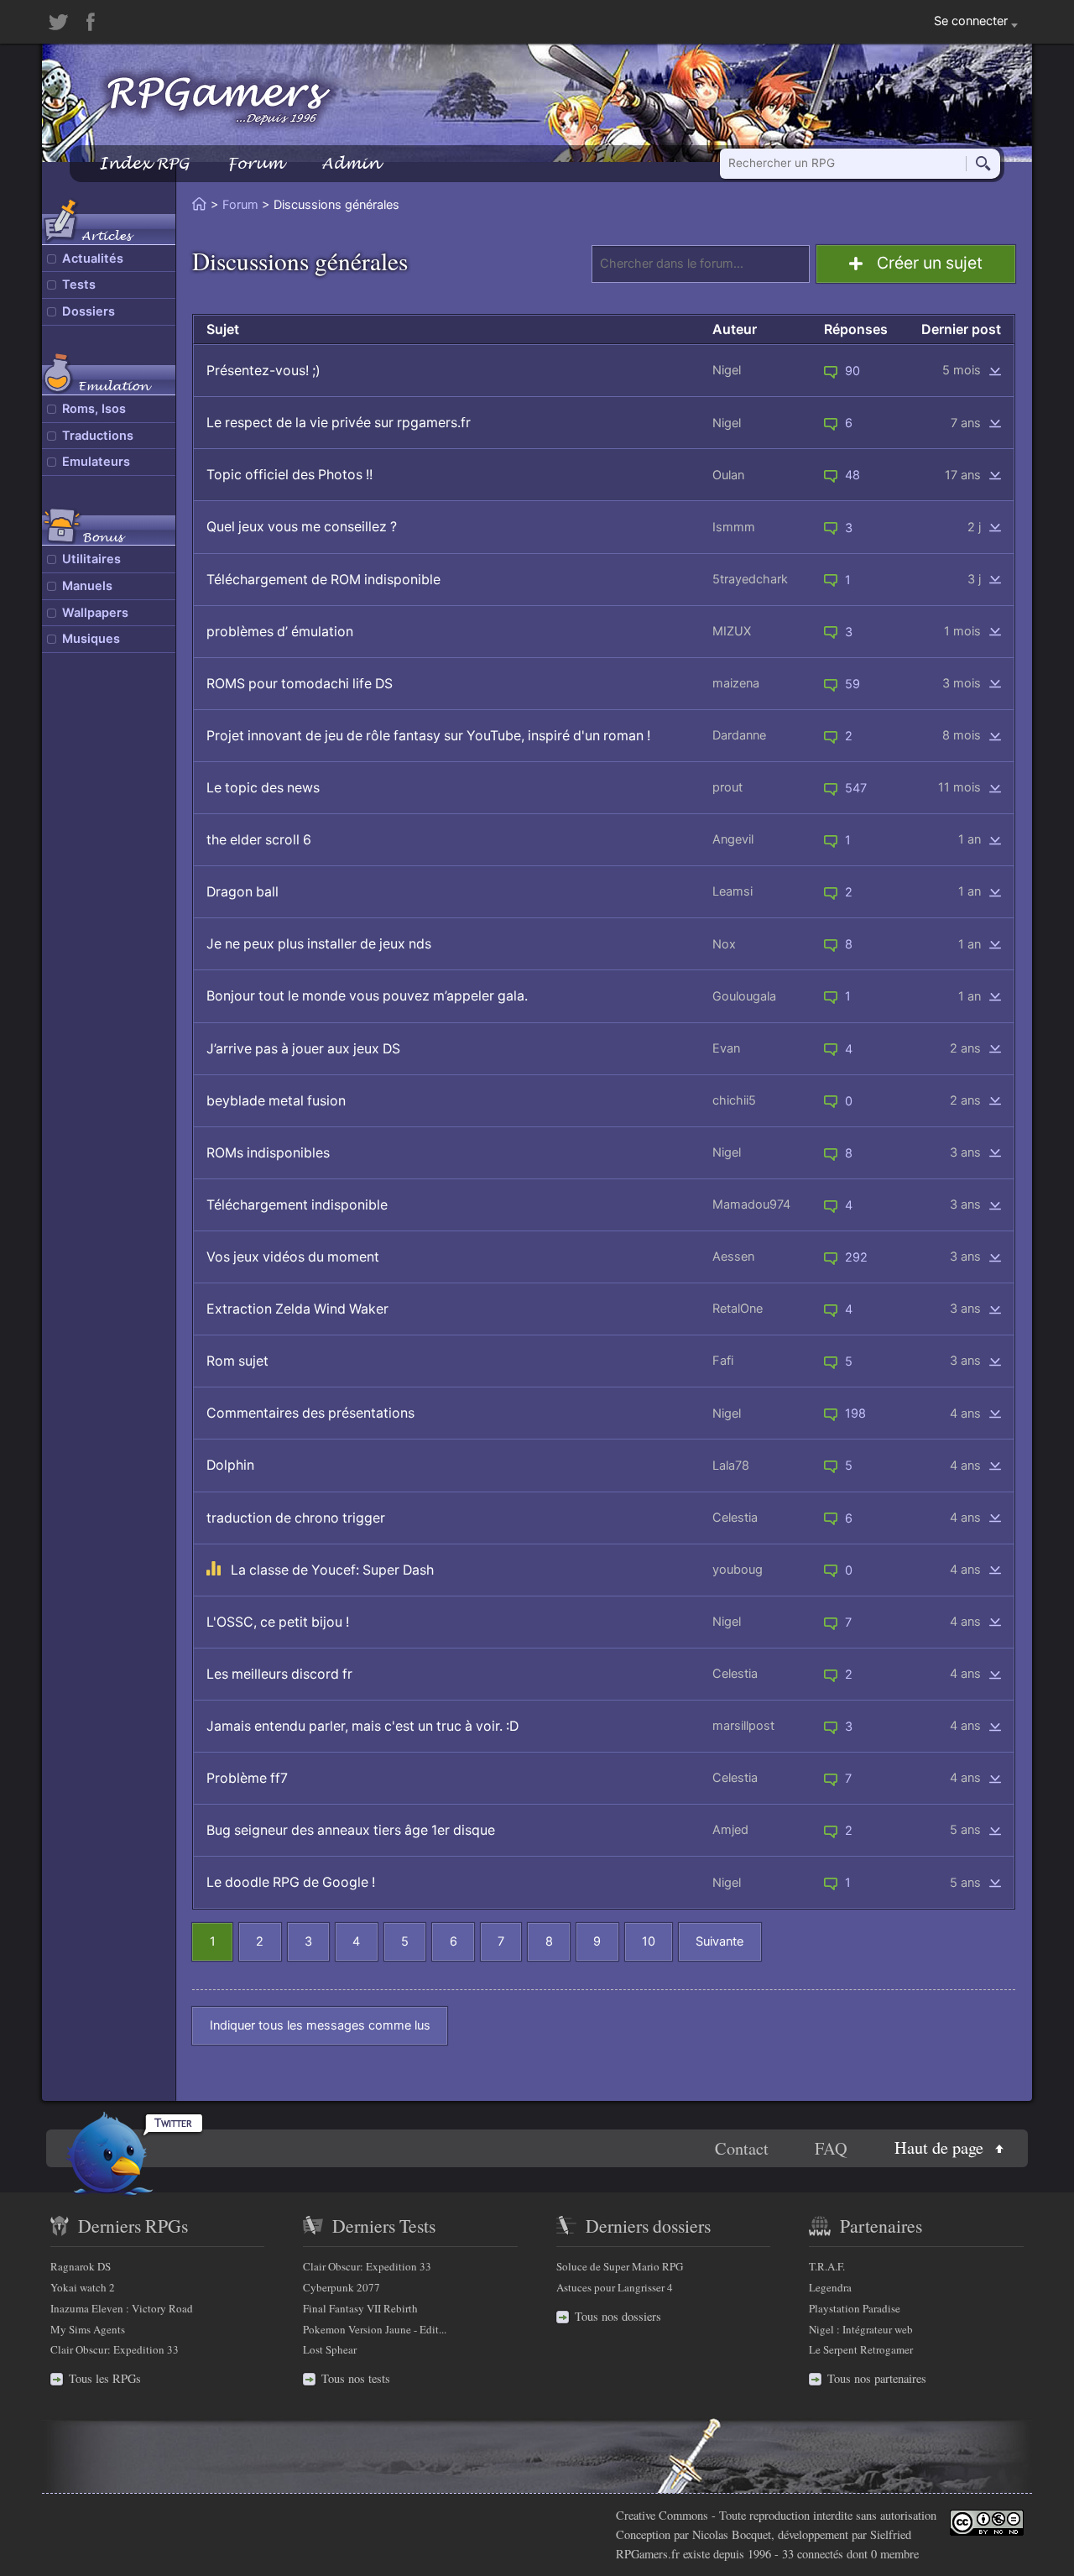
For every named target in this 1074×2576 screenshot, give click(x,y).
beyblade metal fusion (276, 1101)
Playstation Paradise (855, 2308)
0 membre (895, 2554)
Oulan (728, 475)
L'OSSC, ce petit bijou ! (278, 1622)
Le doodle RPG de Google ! (291, 1882)
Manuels (87, 586)
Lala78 (731, 1466)
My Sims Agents (88, 2329)
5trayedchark (750, 579)
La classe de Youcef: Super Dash (332, 1570)
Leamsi (733, 891)
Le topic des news (263, 788)
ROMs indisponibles (268, 1153)
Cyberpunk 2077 (341, 2287)
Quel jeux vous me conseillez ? (302, 527)
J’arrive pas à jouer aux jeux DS (303, 1049)
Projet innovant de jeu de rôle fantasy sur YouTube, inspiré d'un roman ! (428, 736)
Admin (351, 163)
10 (649, 1941)
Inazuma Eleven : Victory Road (122, 2308)
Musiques (91, 639)
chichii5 (734, 1100)
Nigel (727, 370)
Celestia (735, 1518)
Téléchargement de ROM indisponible (323, 580)
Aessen (733, 1257)
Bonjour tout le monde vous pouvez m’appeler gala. (367, 996)
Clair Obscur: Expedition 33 (115, 2349)
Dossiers (89, 311)
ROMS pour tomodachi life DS (300, 684)
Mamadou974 (751, 1204)
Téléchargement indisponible (297, 1205)
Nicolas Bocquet (732, 2534)
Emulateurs (96, 462)
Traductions (98, 436)
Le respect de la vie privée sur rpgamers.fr (339, 423)
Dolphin (230, 1465)
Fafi (723, 1361)
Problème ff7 (247, 1778)
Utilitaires (91, 559)
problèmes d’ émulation (280, 632)
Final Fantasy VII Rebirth (360, 2308)
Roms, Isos (94, 409)
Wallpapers (95, 613)
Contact (742, 2148)
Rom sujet (237, 1361)
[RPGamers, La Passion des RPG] (219, 100)
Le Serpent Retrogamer (861, 2349)
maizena (736, 683)
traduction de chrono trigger (296, 1518)
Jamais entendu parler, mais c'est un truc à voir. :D (362, 1726)
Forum (255, 163)
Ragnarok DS (81, 2266)
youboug (738, 1570)
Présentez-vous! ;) (263, 371)
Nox (724, 944)
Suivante (719, 1941)
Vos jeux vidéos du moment (293, 1257)
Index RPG (144, 163)
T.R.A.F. (827, 2266)
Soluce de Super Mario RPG (620, 2266)
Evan (726, 1048)
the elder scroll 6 (259, 840)
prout (727, 787)
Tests (79, 285)
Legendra (830, 2287)
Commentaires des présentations (310, 1413)
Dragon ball (242, 892)
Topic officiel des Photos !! (289, 475)
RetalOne (738, 1309)
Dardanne (739, 735)
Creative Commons (662, 2515)
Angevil (733, 839)
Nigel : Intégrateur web (861, 2329)
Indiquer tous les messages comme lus (320, 2025)
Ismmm (734, 527)
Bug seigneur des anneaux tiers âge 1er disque (351, 1830)
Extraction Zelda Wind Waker (297, 1309)
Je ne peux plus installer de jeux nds (319, 944)
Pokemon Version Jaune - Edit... (375, 2329)
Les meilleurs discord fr (279, 1674)
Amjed (730, 1830)
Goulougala (744, 996)
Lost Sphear (330, 2349)
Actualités (93, 259)
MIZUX (732, 631)
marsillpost (743, 1726)
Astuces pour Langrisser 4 (615, 2287)
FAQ (831, 2148)
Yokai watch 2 (83, 2287)
